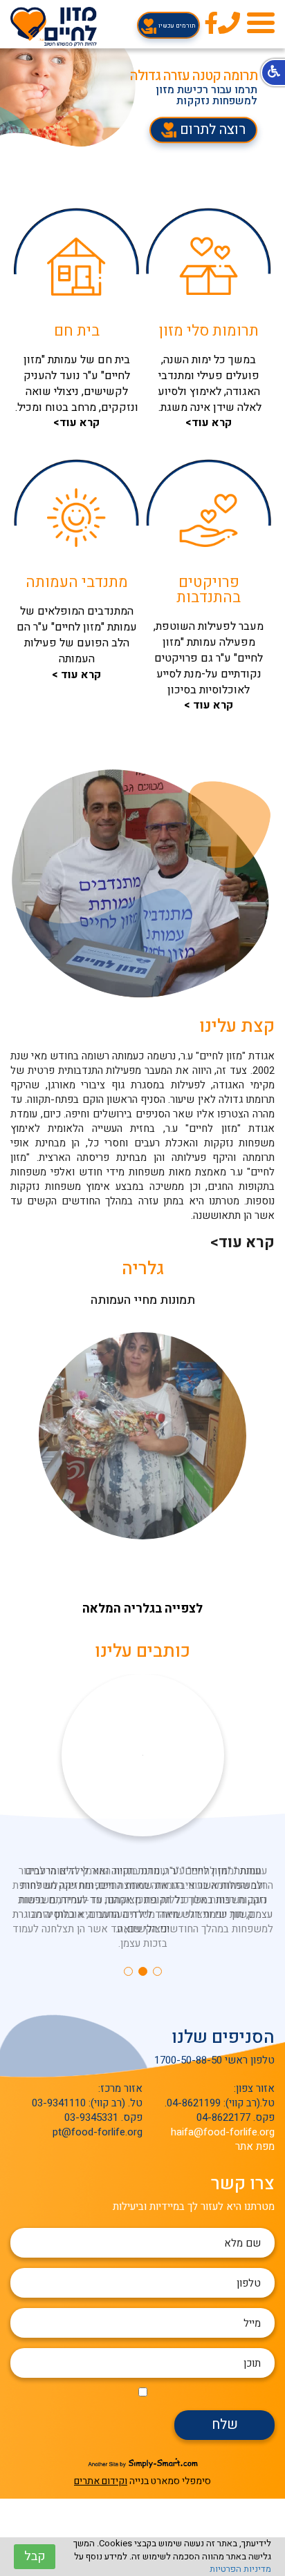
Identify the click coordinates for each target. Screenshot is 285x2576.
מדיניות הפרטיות (240, 2569)
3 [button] (128, 1971)
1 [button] (157, 1971)
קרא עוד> (242, 1243)
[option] (142, 97)
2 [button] (143, 1971)
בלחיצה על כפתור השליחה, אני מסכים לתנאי (142, 2391)
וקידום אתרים (101, 2481)
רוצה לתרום (211, 129)
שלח (225, 2424)
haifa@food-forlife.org (223, 2132)
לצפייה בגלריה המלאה (142, 1609)
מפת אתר (255, 2146)
